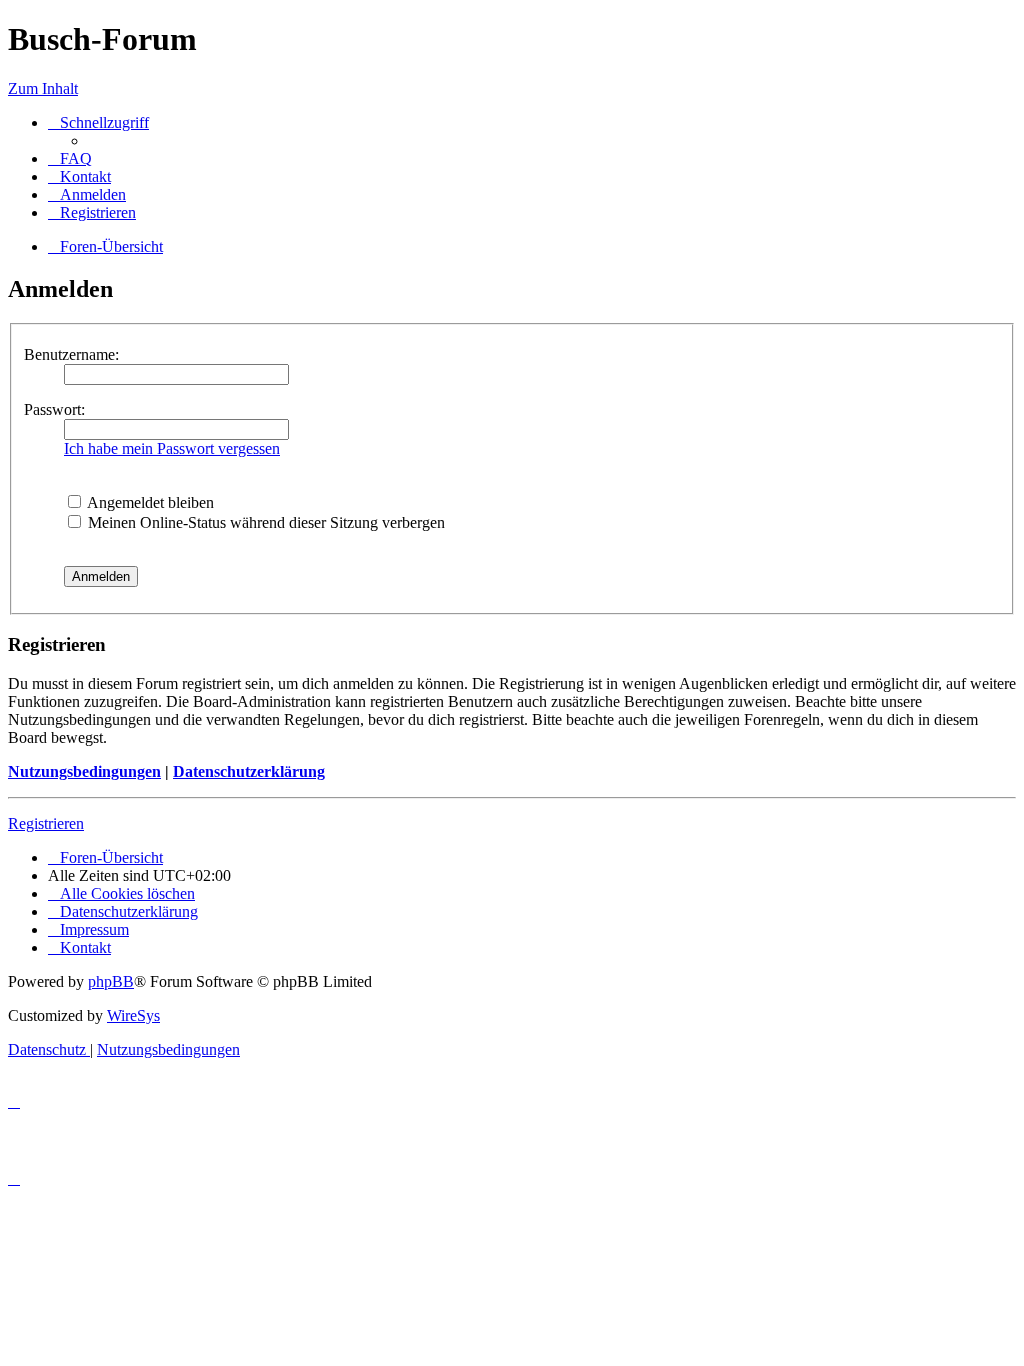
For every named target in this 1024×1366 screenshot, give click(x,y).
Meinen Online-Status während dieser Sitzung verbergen (264, 522)
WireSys (133, 1015)
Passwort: (54, 409)
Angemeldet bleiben (149, 502)
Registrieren (46, 823)
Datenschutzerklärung (249, 771)
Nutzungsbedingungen (84, 771)
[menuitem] (70, 158)
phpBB (111, 981)
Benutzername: (71, 354)
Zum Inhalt (43, 88)
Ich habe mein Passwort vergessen (172, 448)
